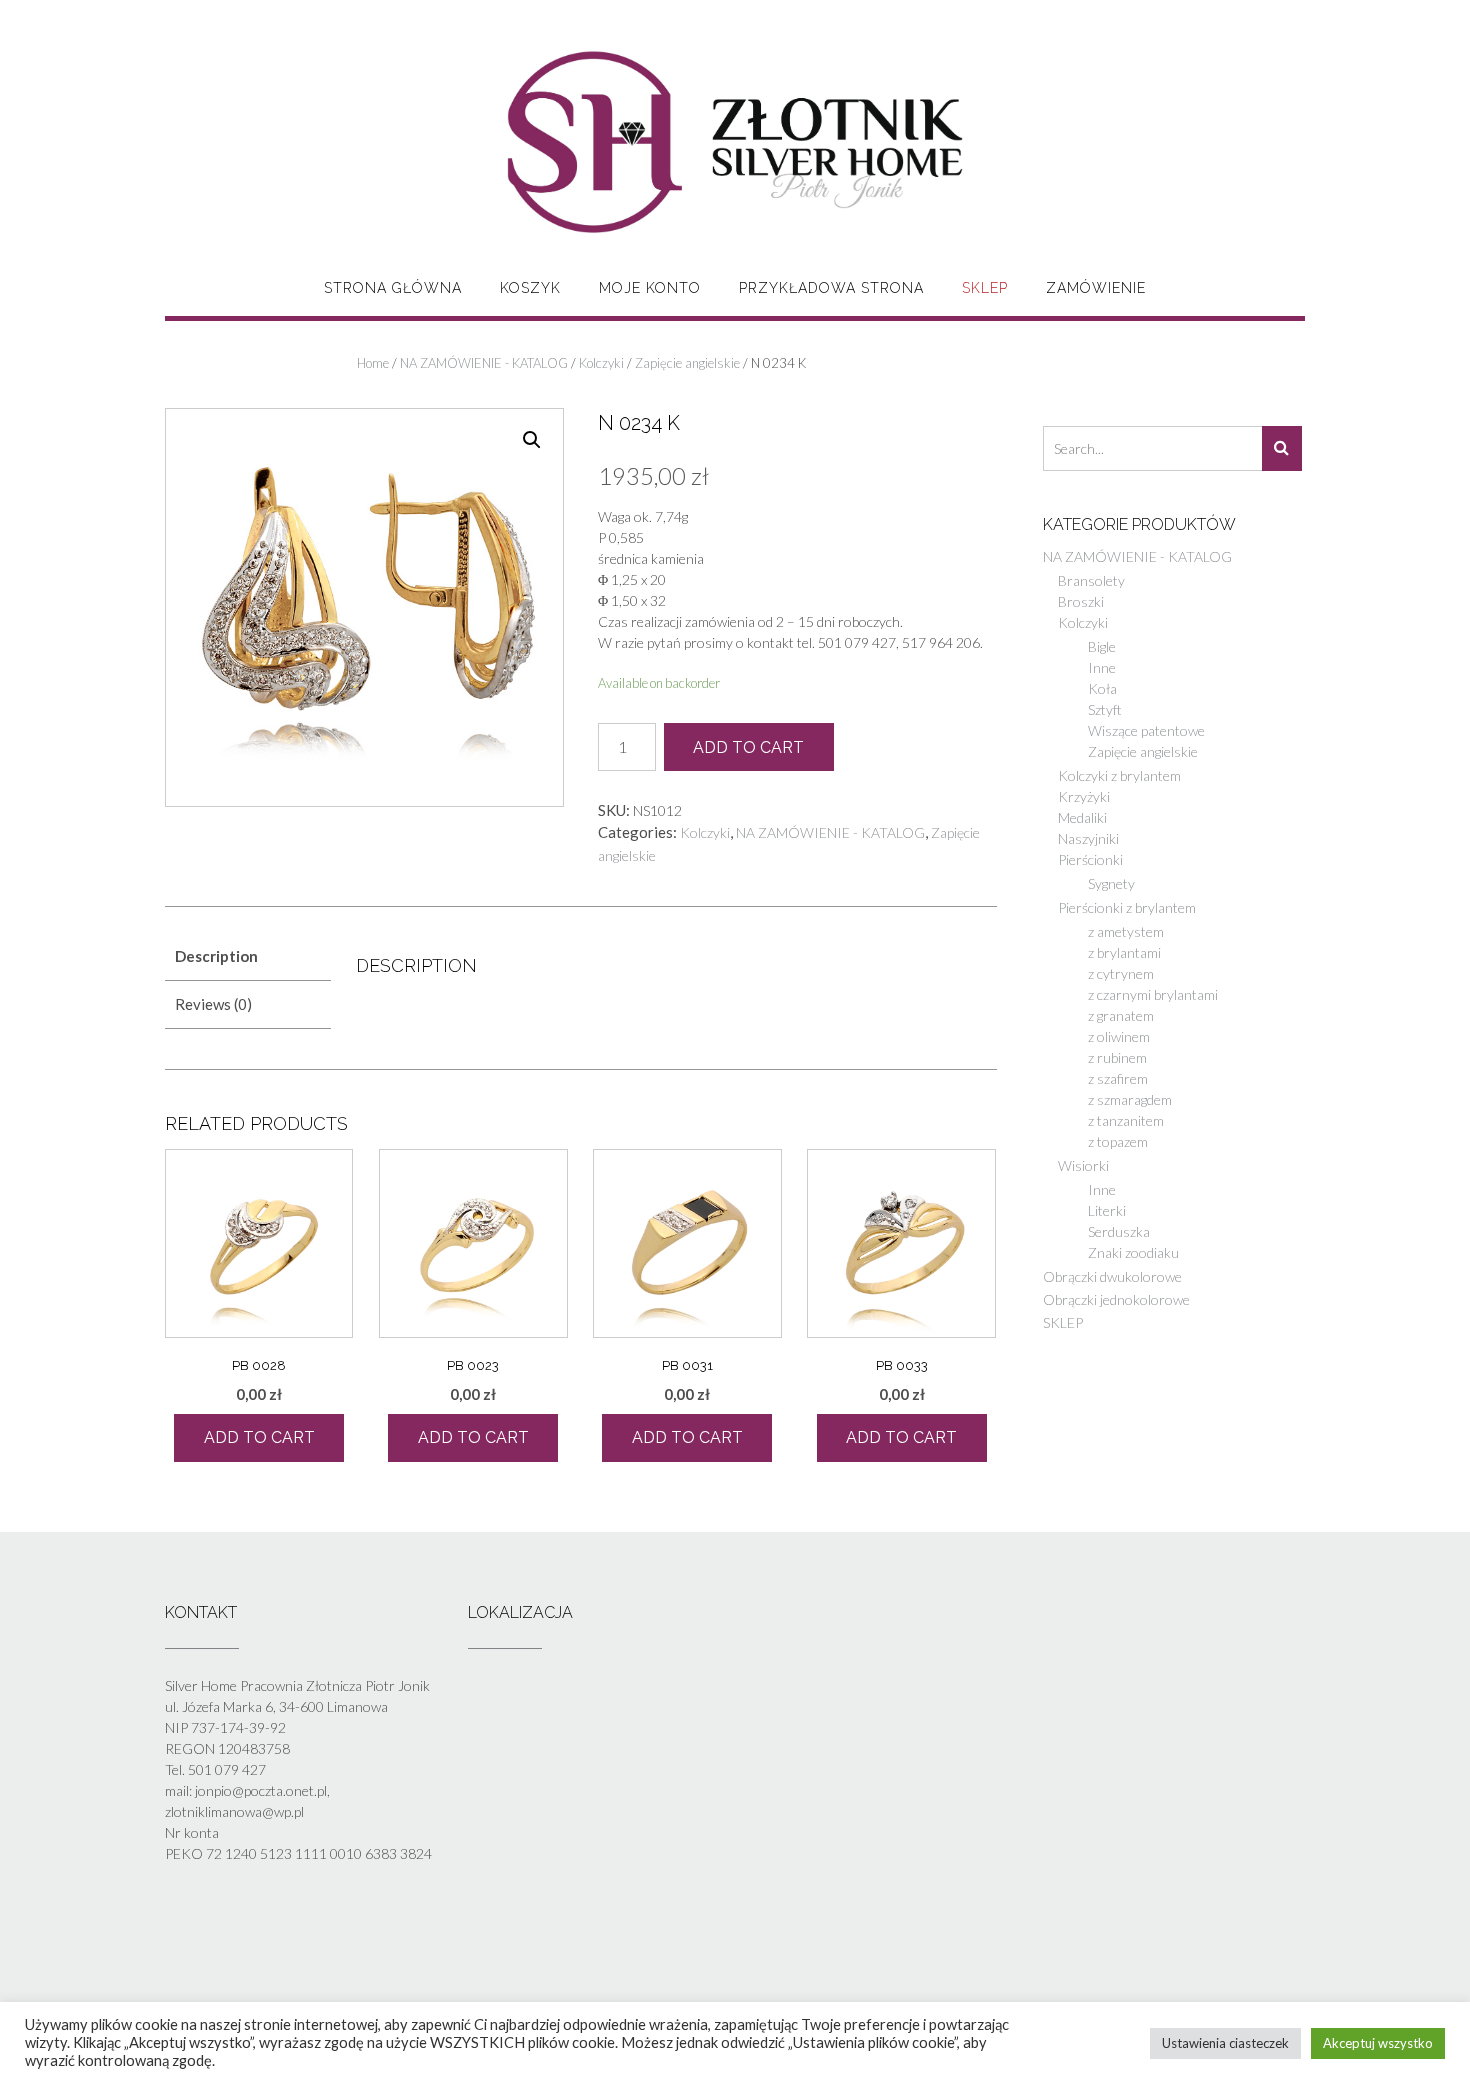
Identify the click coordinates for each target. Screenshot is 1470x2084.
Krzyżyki (1084, 796)
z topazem (1118, 1141)
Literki (1107, 1210)
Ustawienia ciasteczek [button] (1225, 2043)
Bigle (1102, 646)
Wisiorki (1083, 1165)
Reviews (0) (213, 1004)
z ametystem (1126, 931)
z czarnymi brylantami (1153, 994)
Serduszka (1119, 1231)
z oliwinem (1119, 1036)
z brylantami (1124, 952)
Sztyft (1105, 709)
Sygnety (1111, 883)
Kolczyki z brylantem (1119, 775)
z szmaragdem (1130, 1099)
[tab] (248, 956)
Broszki (1081, 601)
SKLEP (985, 288)
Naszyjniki (1088, 838)
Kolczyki (601, 363)
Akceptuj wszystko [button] (1378, 2043)
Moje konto (650, 288)
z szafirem (1118, 1078)
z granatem (1121, 1015)
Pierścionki (1090, 859)
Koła (1102, 688)
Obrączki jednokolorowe (1116, 1299)
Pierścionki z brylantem (1127, 907)
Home (373, 363)
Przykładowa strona (831, 288)
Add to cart (748, 747)
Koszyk (530, 288)
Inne (1102, 667)
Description (216, 956)
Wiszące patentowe (1146, 730)
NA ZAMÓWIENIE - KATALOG (484, 363)
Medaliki (1082, 817)
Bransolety (1091, 580)
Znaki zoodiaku (1133, 1252)
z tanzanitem (1126, 1120)
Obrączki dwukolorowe (1112, 1276)
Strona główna (393, 288)
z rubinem (1117, 1057)
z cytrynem (1121, 973)
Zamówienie (1096, 288)
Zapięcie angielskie (687, 363)
